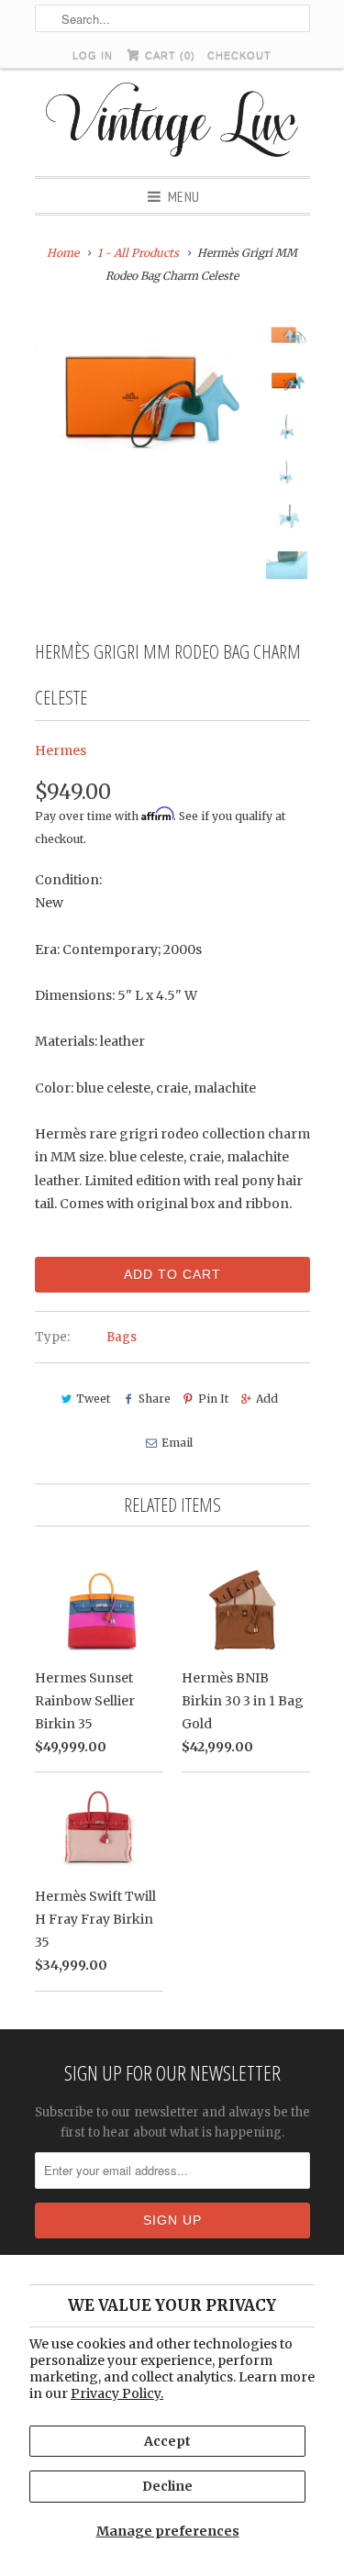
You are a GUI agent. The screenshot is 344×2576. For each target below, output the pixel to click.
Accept (167, 2441)
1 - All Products (138, 253)
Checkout (239, 55)
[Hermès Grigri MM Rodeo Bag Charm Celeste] (145, 394)
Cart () (168, 55)
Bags (122, 1337)
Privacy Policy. (117, 2393)
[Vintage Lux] (172, 122)
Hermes (61, 750)
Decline (167, 2486)
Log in (93, 55)
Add (267, 1399)
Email (177, 1443)
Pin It (213, 1399)
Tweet (93, 1399)
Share (154, 1399)
